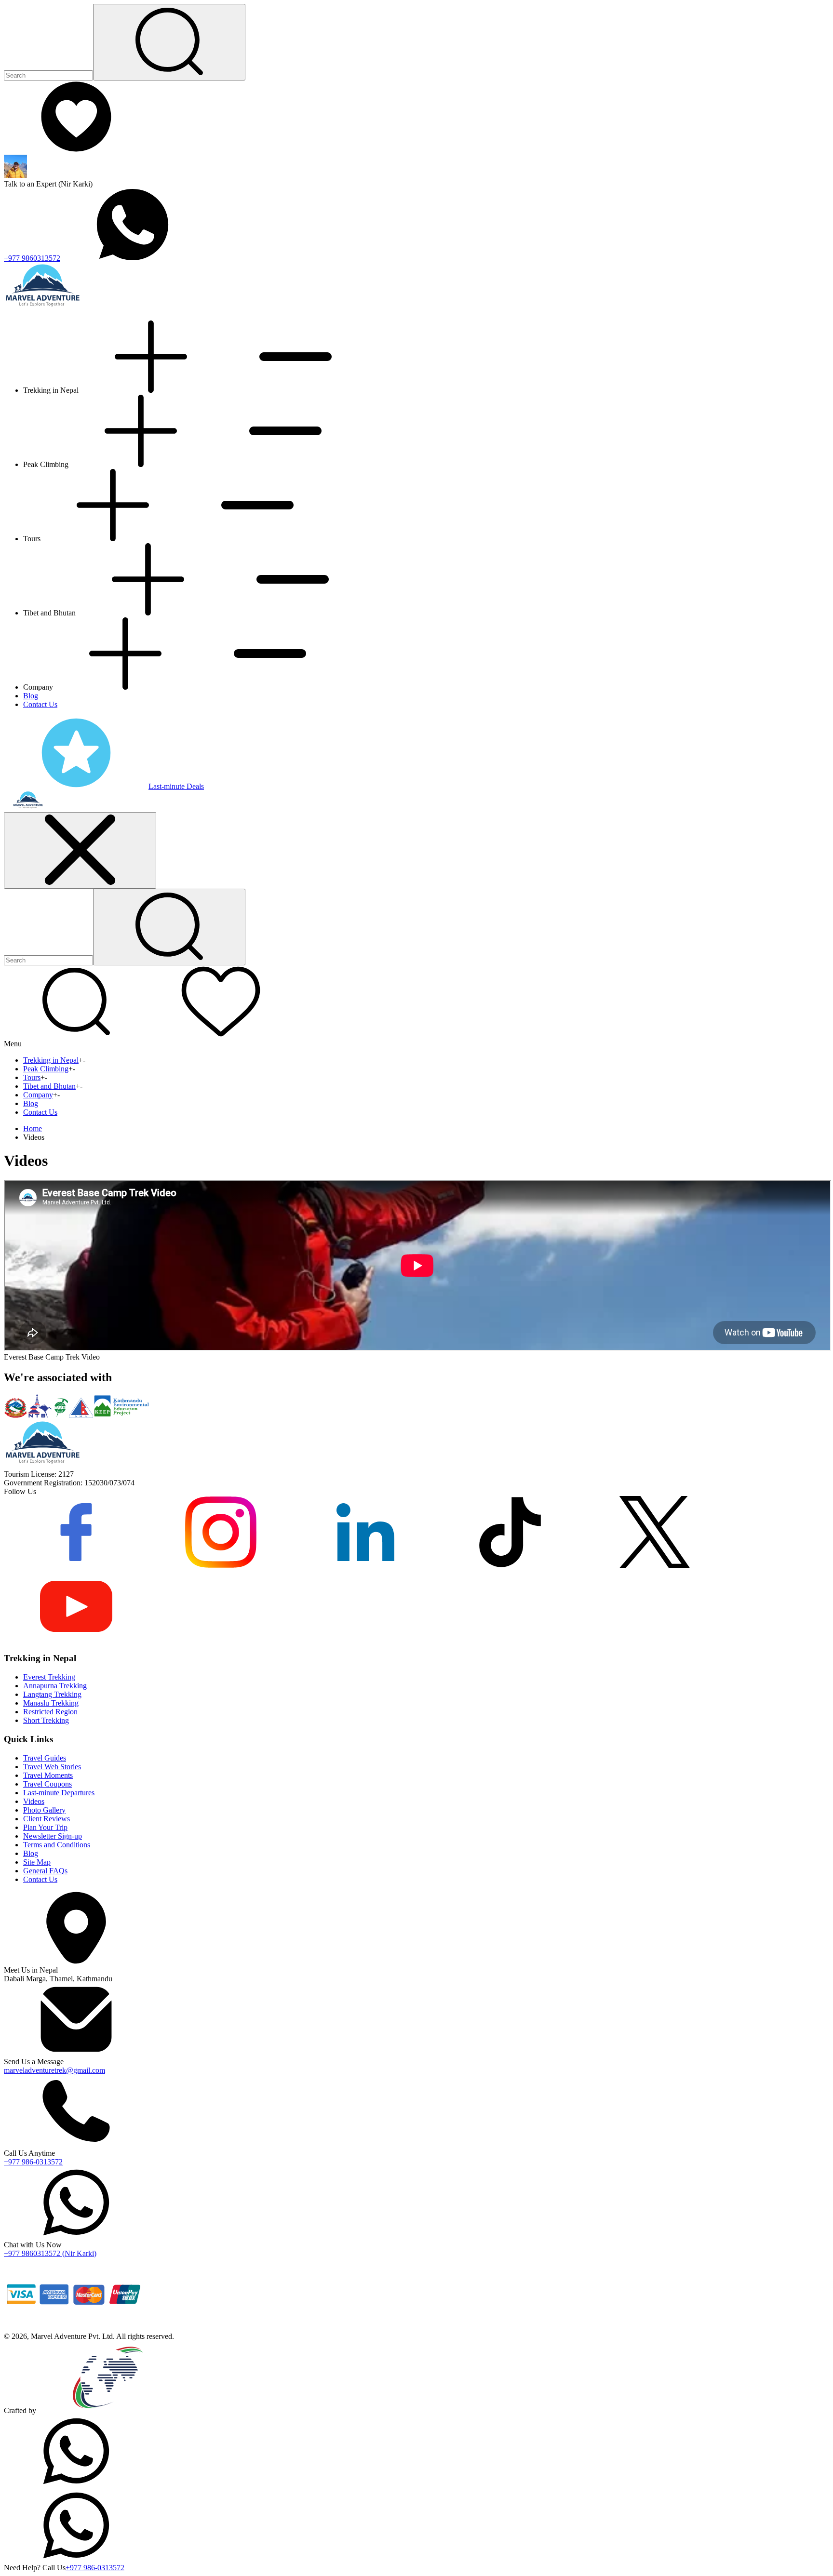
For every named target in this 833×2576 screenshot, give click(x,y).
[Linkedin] (365, 1566)
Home (33, 1128)
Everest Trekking (49, 1677)
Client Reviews (47, 1819)
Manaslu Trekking (51, 1703)
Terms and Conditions (57, 1845)
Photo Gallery (44, 1810)
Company (38, 1095)
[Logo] (42, 1465)
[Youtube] (76, 1640)
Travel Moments (48, 1775)
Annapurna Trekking (55, 1686)
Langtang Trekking (52, 1694)
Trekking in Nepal (51, 1060)
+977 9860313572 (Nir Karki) (50, 2253)
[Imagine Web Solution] (108, 2410)
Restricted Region (50, 1712)
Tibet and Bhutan (49, 1086)
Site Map (37, 1862)
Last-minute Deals (176, 786)
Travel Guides (45, 1758)
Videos (34, 1801)
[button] (76, 1035)
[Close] (80, 850)
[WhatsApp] (76, 2485)
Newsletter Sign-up (53, 1836)
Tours (32, 1077)
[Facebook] (76, 1566)
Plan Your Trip (45, 1827)
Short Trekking (46, 1720)
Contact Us (40, 704)
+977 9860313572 (32, 258)
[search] (169, 927)
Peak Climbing (46, 1069)
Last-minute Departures (59, 1793)
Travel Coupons (47, 1784)
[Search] (169, 42)
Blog (31, 696)
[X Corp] (655, 1566)
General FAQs (45, 1871)
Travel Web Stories (52, 1767)
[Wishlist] (76, 150)
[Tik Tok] (510, 1566)
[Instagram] (221, 1566)
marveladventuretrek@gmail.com (54, 2070)
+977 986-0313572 (33, 2162)
